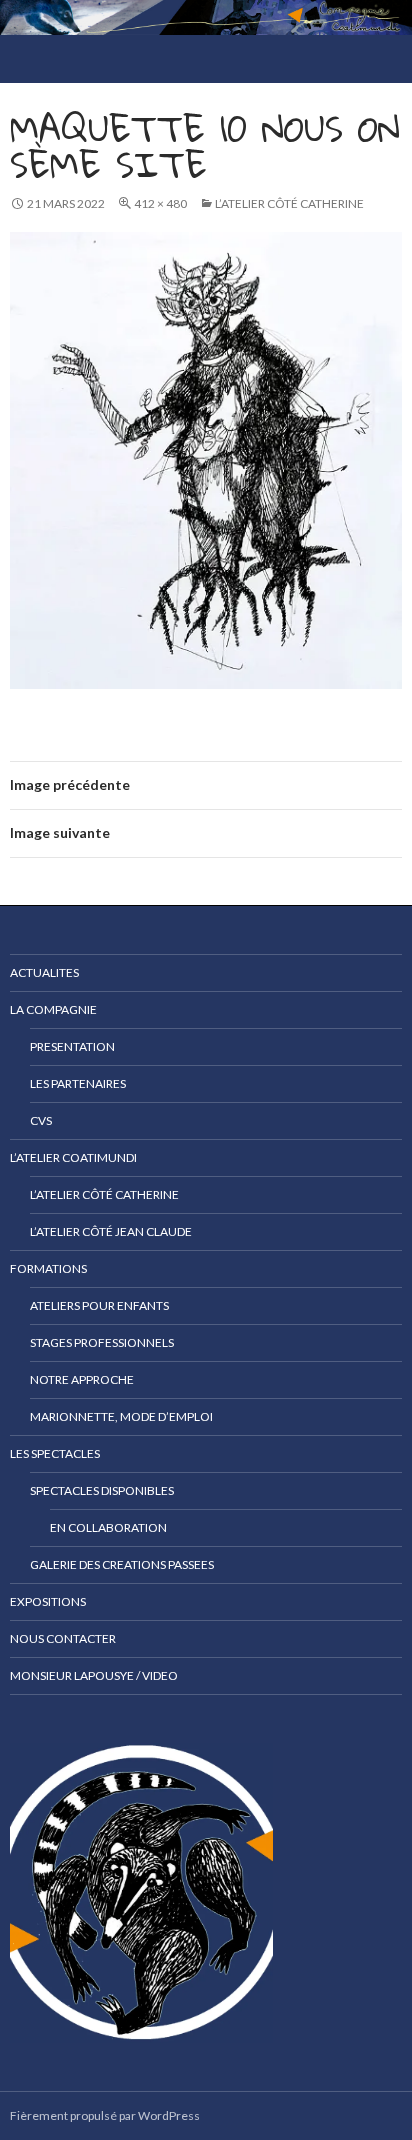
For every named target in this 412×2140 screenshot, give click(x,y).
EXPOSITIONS (48, 1601)
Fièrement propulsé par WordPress (105, 2115)
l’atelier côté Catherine (289, 203)
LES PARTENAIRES (78, 1083)
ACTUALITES (44, 972)
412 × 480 (160, 203)
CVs (41, 1120)
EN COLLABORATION (108, 1527)
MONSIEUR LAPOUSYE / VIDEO (94, 1675)
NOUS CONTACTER (63, 1638)
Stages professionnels (102, 1342)
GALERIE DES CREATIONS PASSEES (122, 1564)
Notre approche (82, 1379)
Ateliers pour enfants (99, 1305)
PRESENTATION (72, 1046)
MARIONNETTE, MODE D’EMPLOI (121, 1416)
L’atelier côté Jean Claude (111, 1231)
